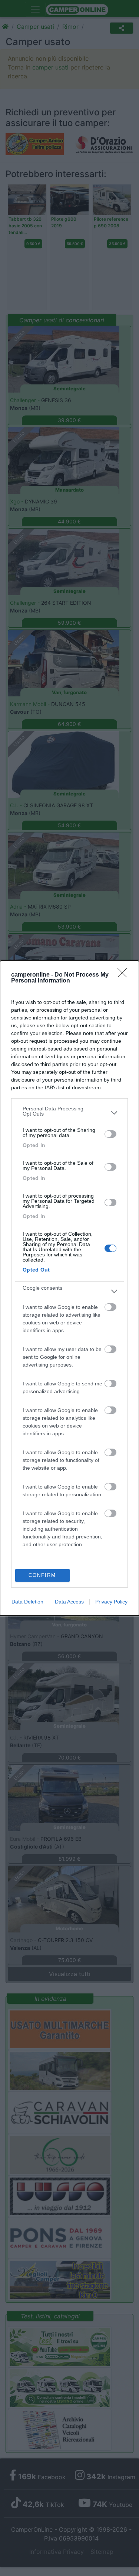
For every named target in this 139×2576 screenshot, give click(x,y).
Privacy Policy (111, 1602)
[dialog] (69, 1288)
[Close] (125, 975)
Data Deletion (27, 1602)
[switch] (110, 1134)
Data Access (69, 1602)
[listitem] (69, 1113)
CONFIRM (42, 1575)
